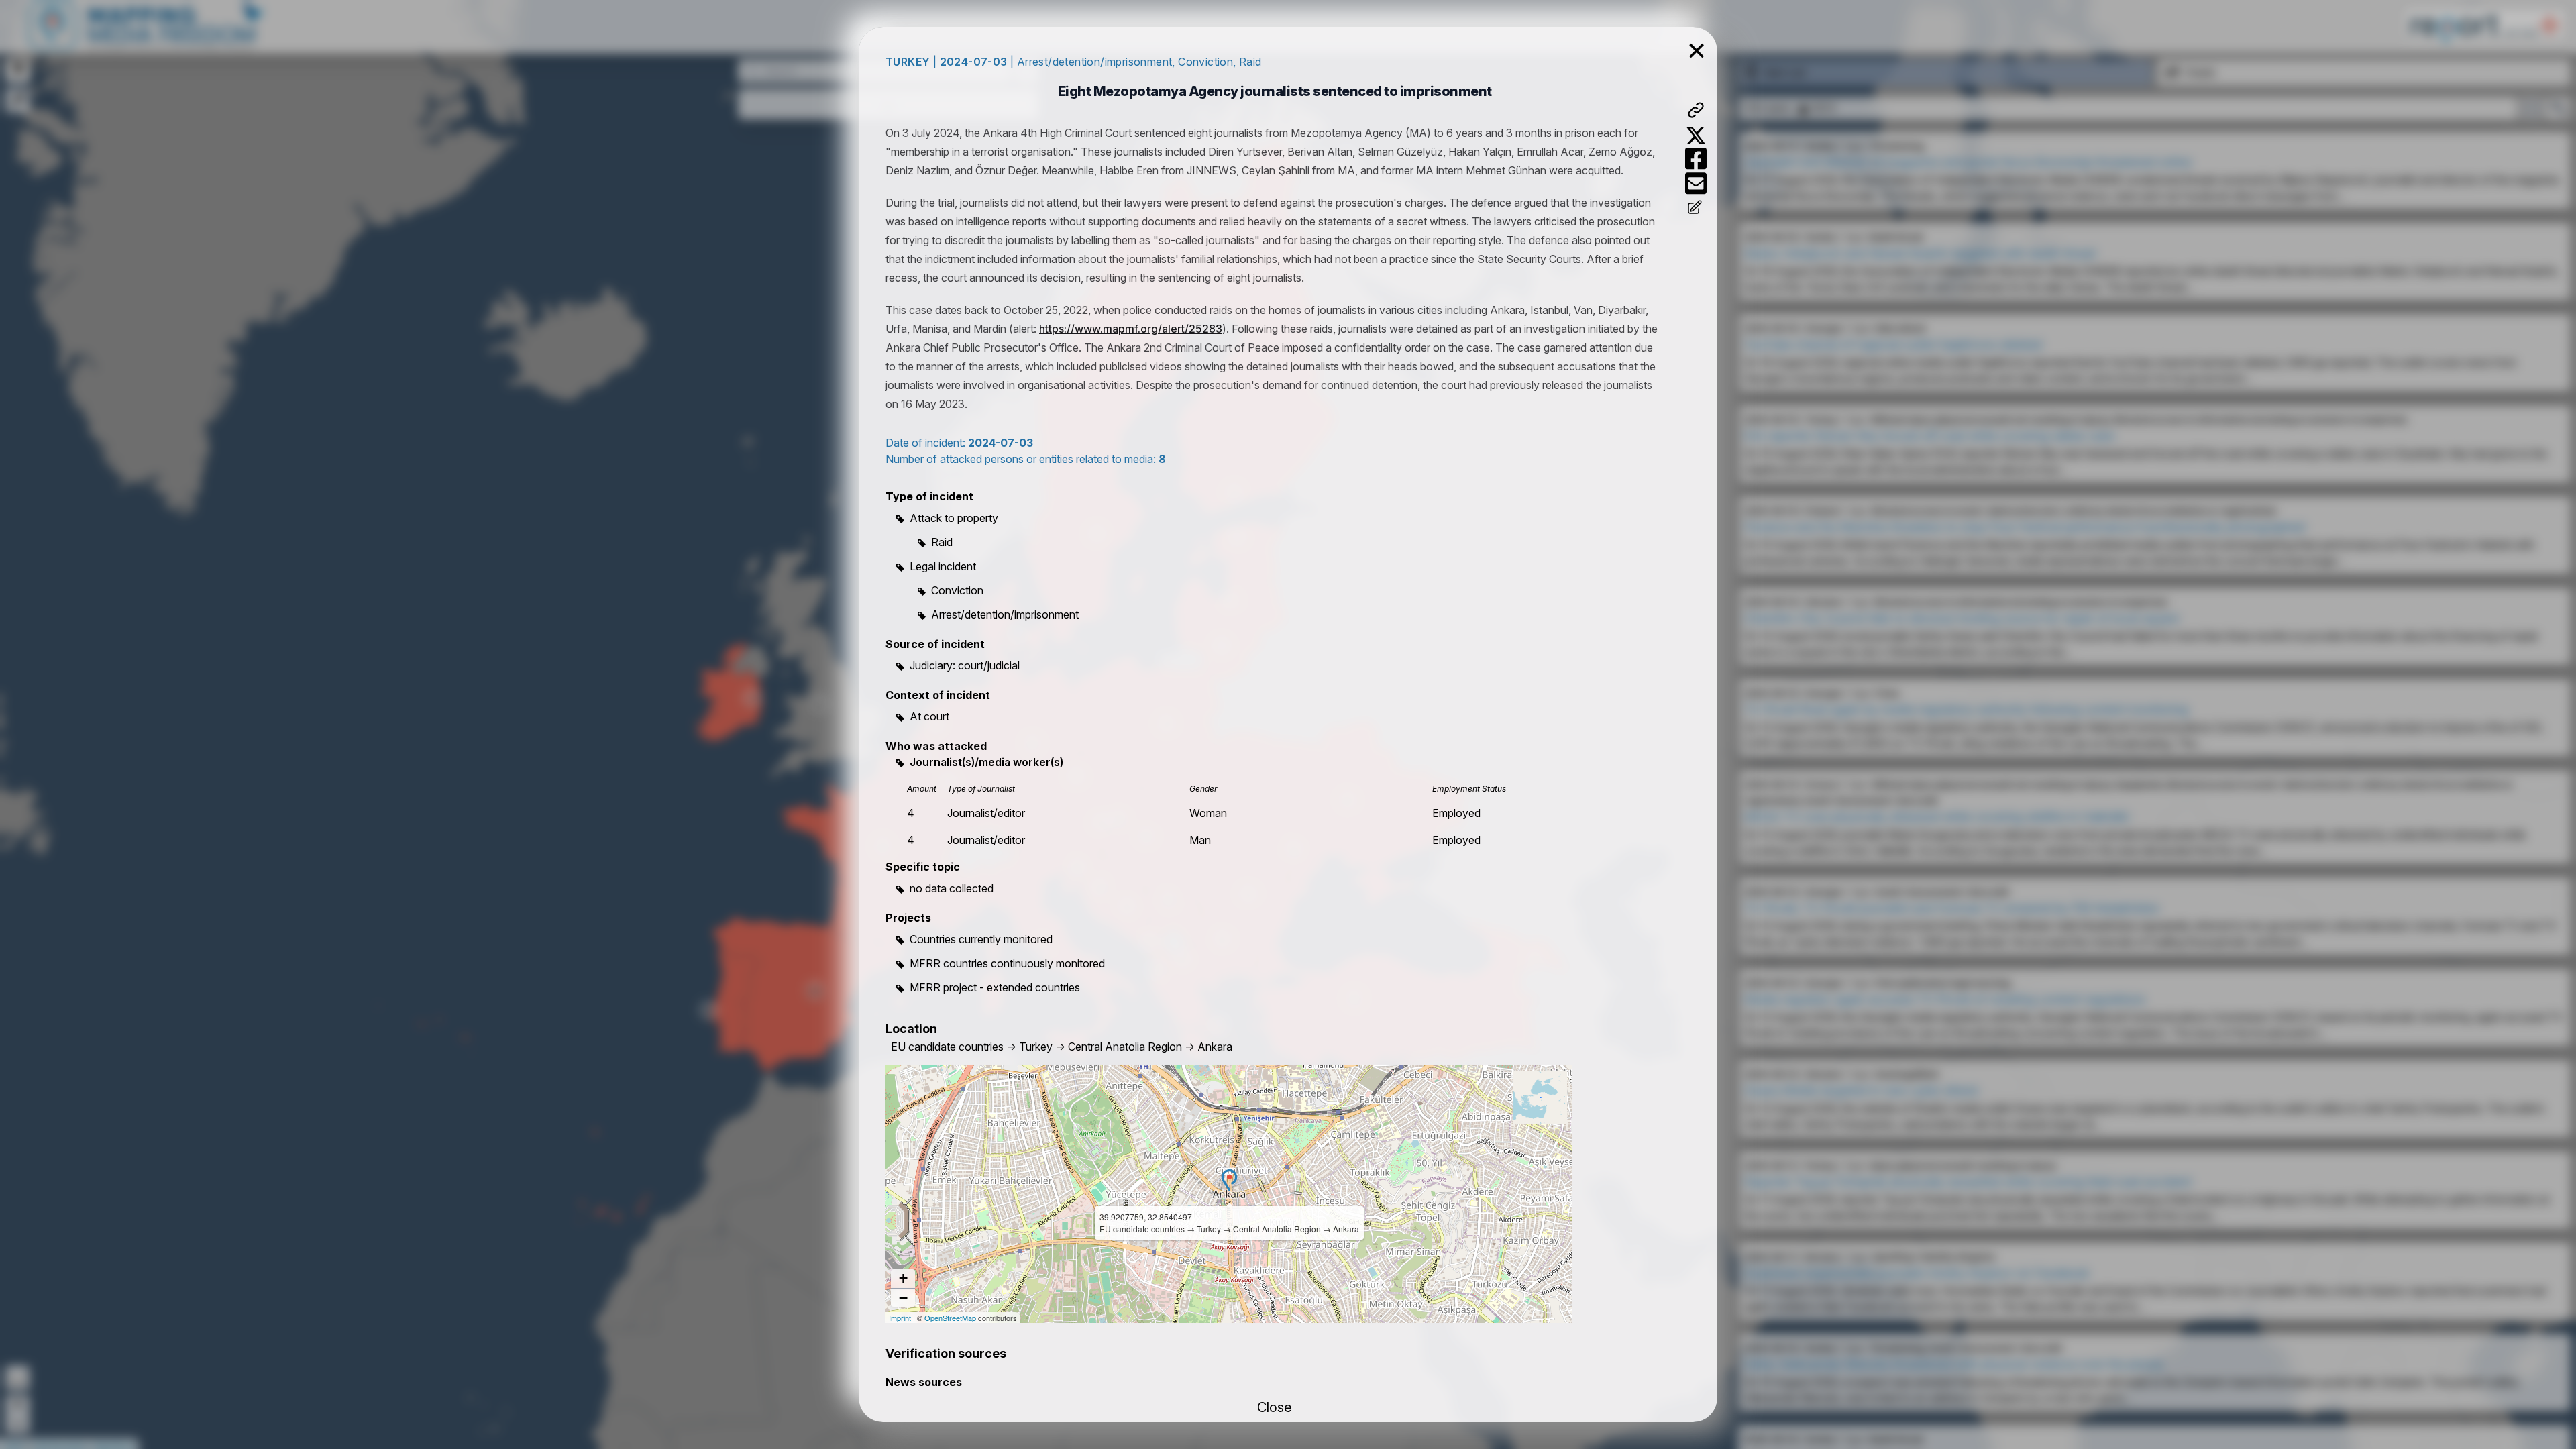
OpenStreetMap (950, 1318)
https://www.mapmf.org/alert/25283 (1131, 329)
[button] (1229, 1180)
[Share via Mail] (1696, 183)
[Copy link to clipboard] (1696, 110)
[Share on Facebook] (1696, 159)
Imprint (900, 1318)
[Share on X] (1696, 136)
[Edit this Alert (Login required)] (1696, 209)
